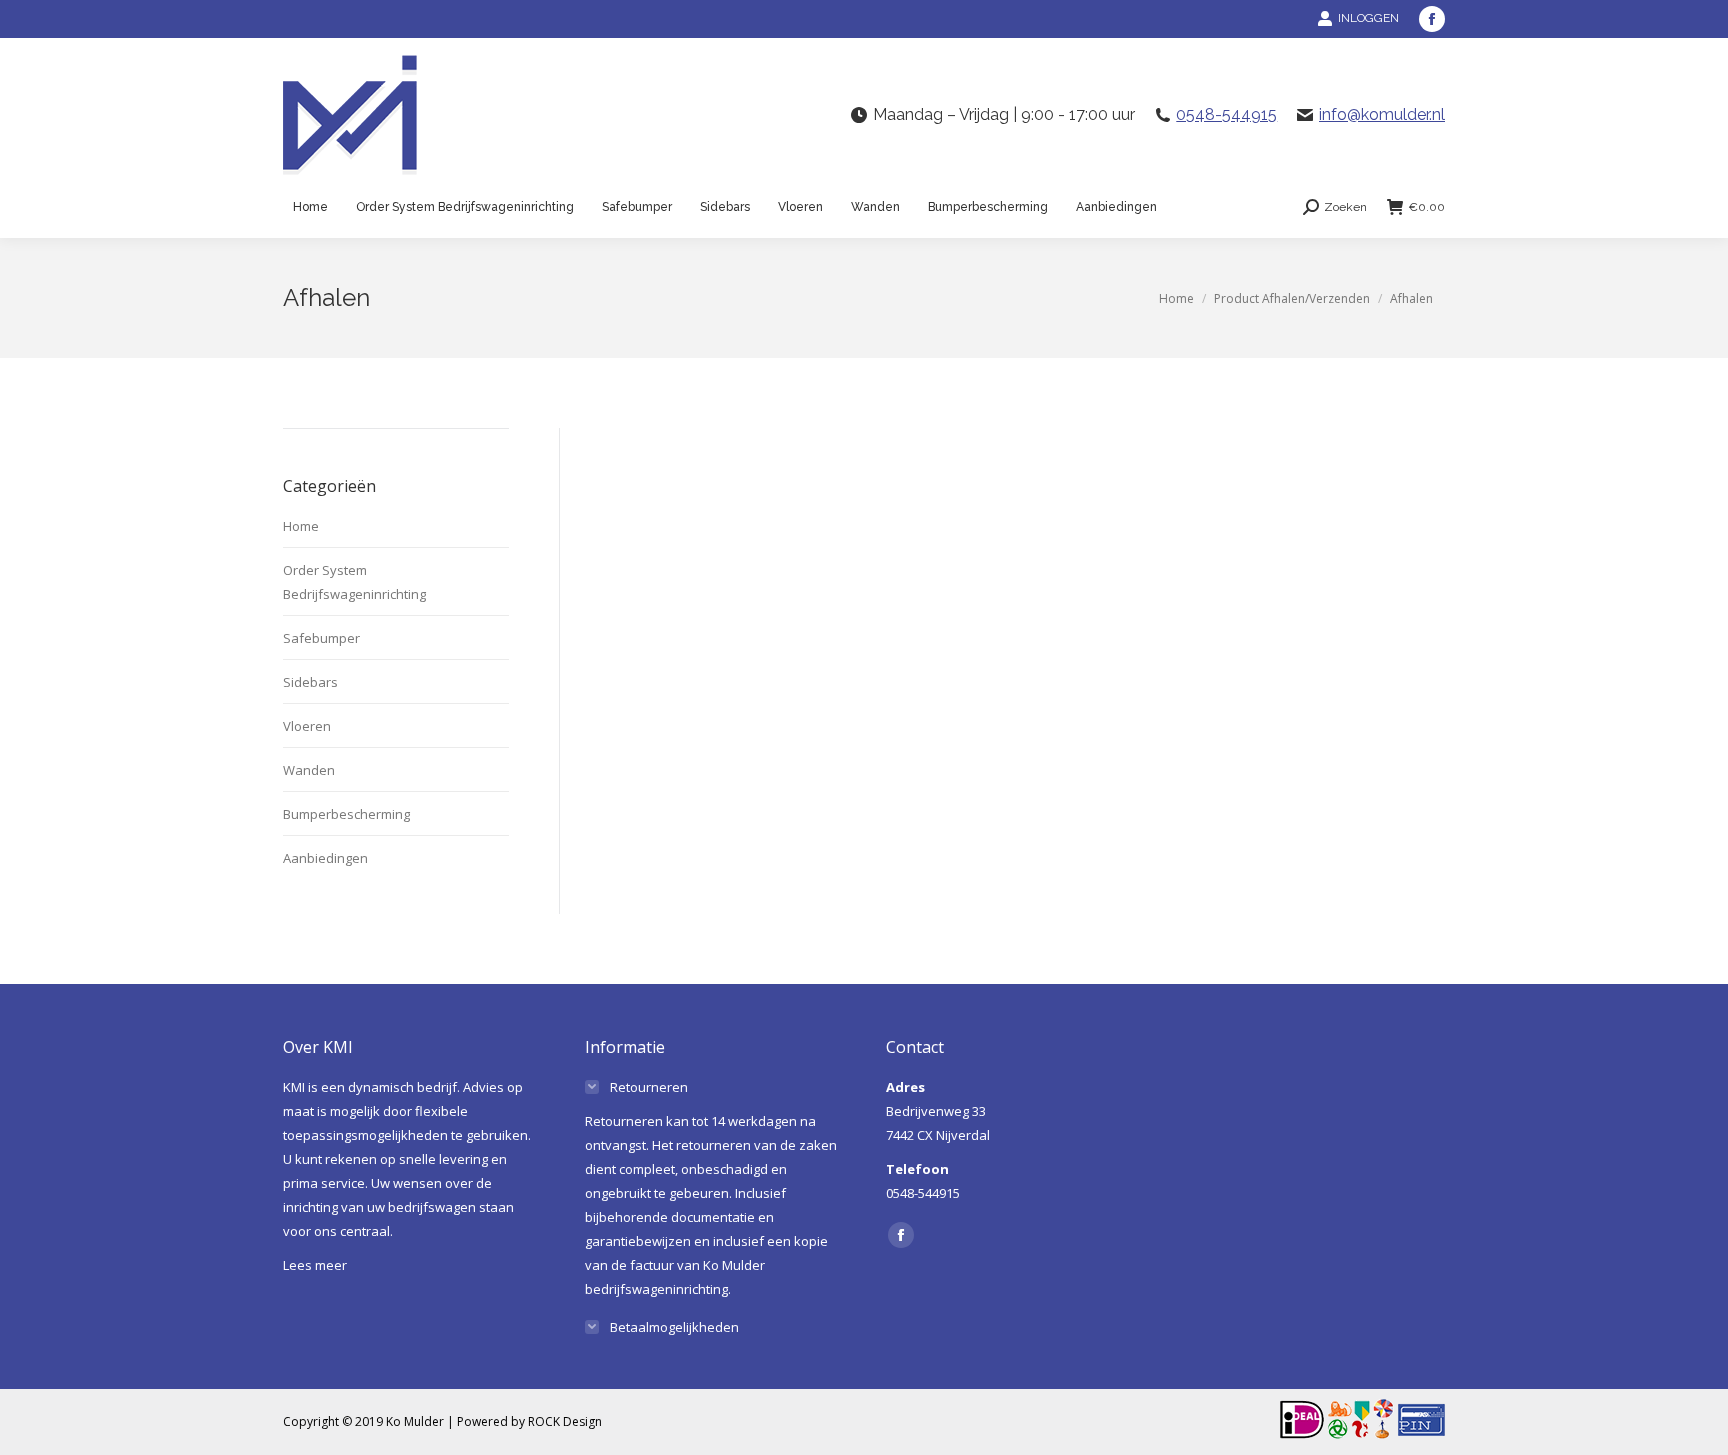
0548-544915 (1226, 114)
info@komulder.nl (1382, 114)
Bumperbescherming (346, 814)
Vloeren (307, 726)
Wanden (309, 770)
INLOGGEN (1368, 18)
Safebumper (321, 638)
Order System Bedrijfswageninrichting (354, 582)
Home (301, 526)
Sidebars (310, 682)
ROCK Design (565, 1421)
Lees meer (315, 1265)
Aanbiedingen (325, 858)
